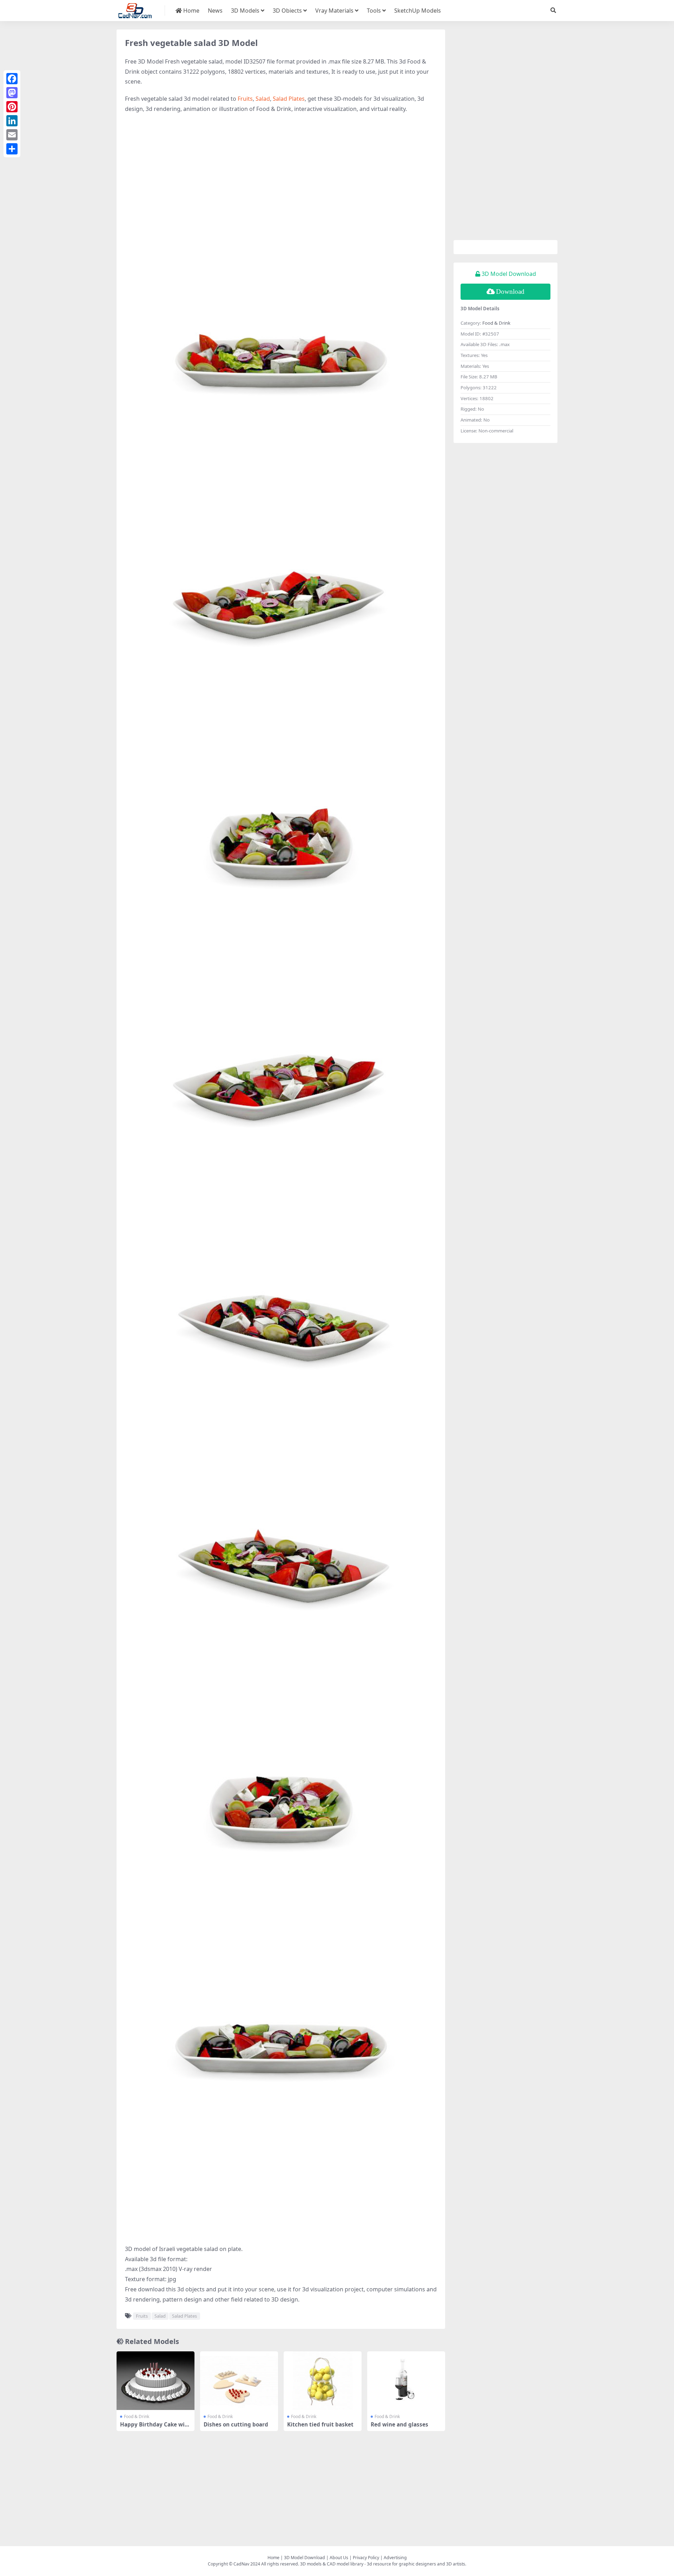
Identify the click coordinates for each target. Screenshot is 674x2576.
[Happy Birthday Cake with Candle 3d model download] (156, 2381)
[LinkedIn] (12, 121)
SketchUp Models (418, 11)
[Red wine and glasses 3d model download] (406, 2381)
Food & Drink (137, 2416)
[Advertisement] (281, 170)
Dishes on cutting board (236, 2424)
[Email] (12, 135)
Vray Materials (334, 11)
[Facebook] (12, 79)
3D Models (245, 11)
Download (510, 292)
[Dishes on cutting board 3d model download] (239, 2381)
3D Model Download (305, 2558)
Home (191, 11)
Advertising (395, 2558)
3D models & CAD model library (332, 2564)
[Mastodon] (12, 93)
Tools (374, 11)
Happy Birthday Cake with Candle (155, 2428)
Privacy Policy (366, 2558)
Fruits (245, 99)
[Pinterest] (12, 107)
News (215, 11)
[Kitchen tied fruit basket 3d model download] (323, 2381)
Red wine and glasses (399, 2424)
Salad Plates (289, 99)
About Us (339, 2558)
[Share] (12, 149)
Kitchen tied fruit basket (320, 2424)
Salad (263, 99)
